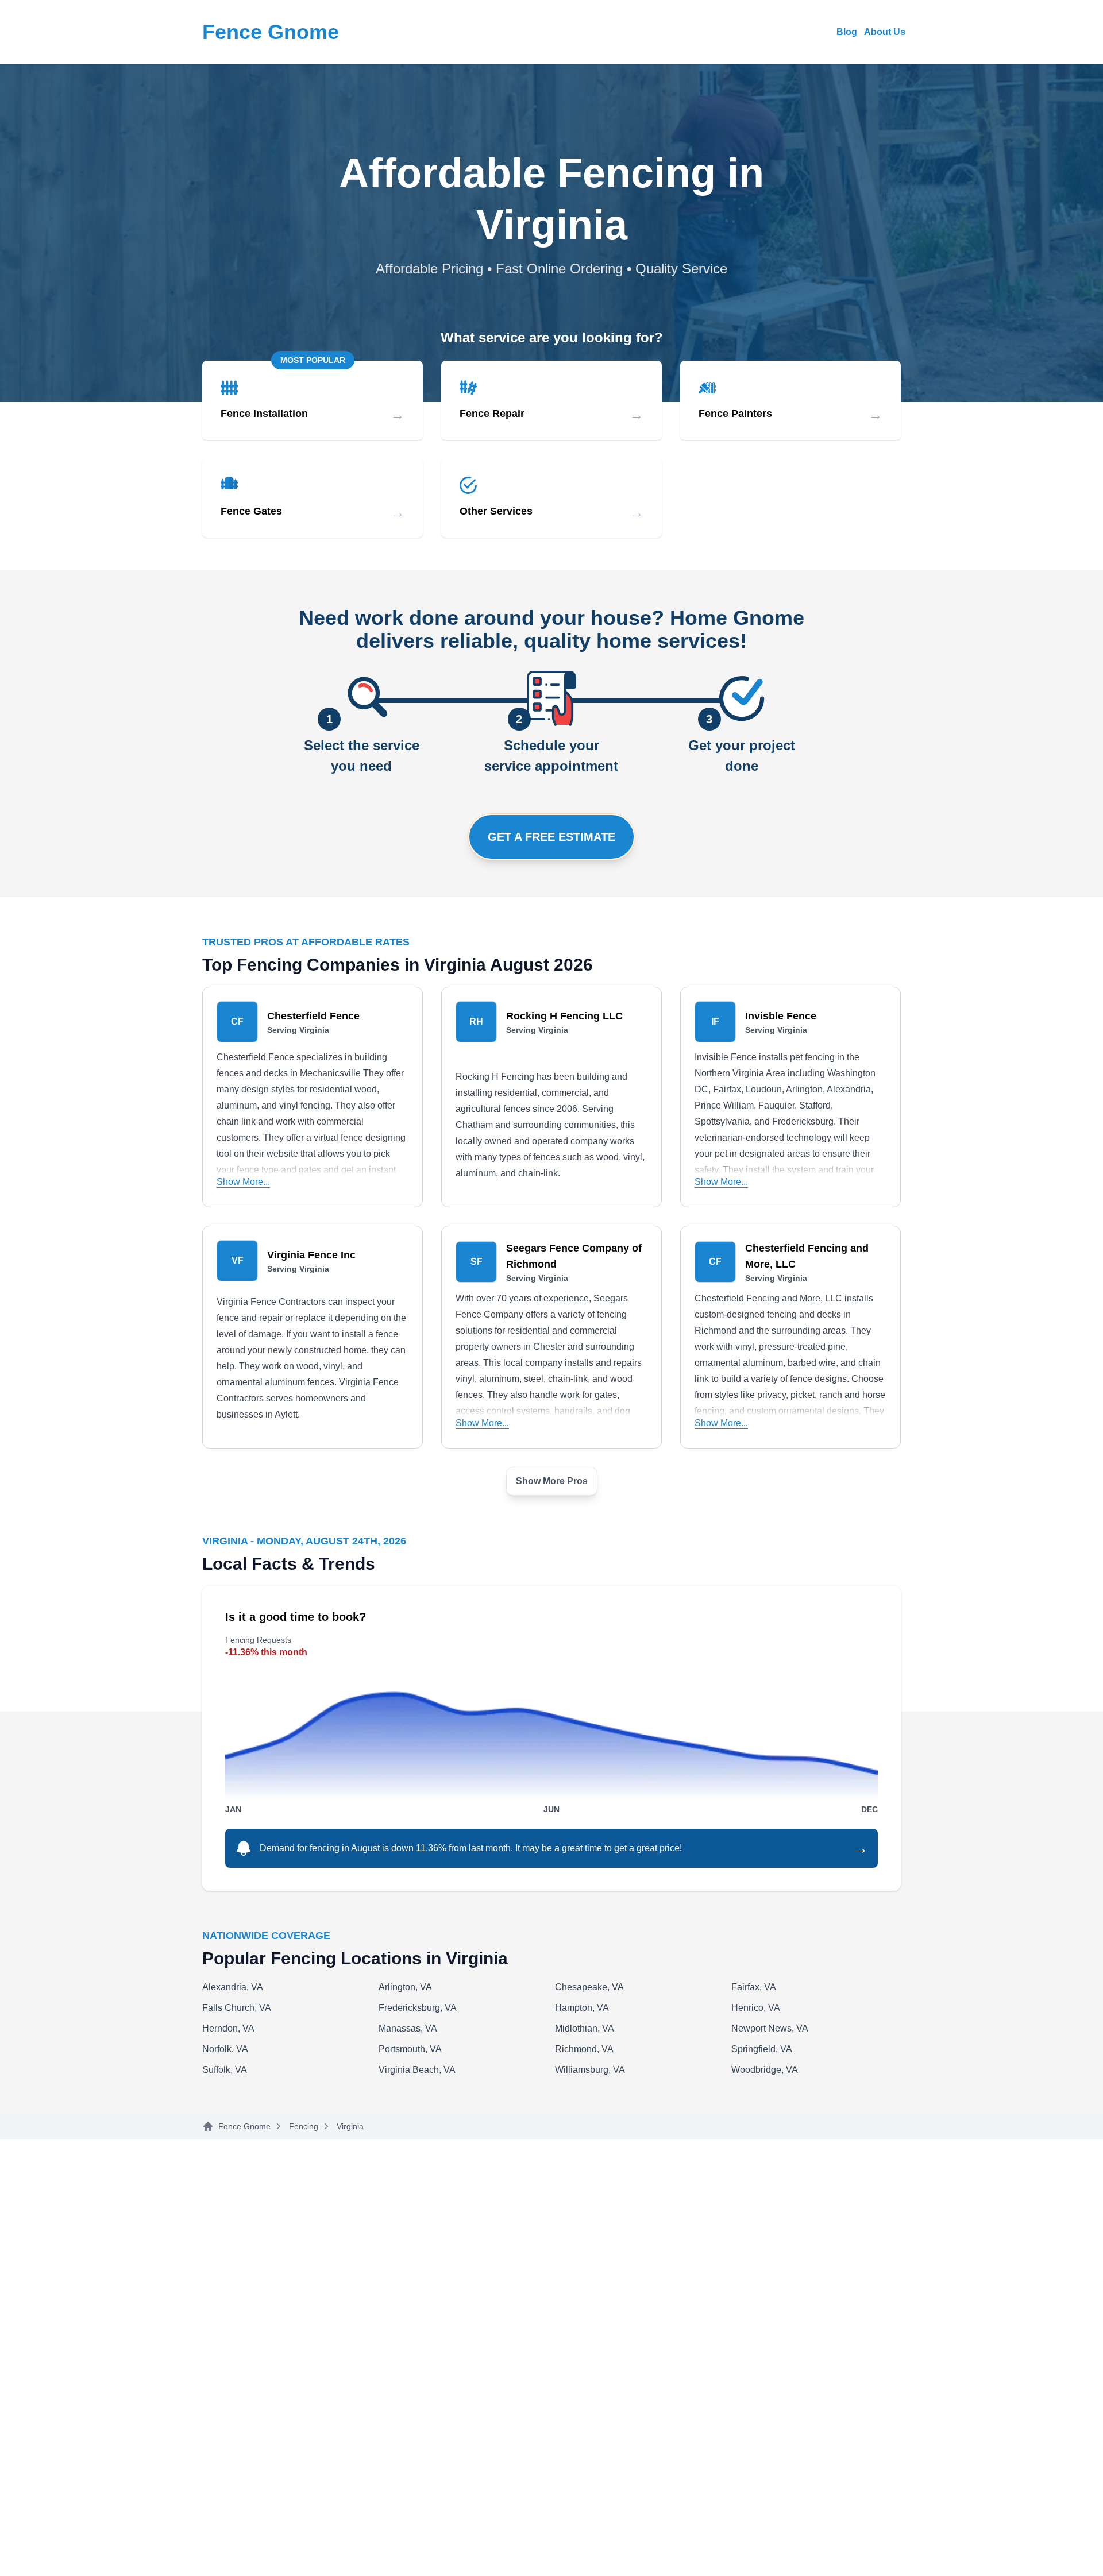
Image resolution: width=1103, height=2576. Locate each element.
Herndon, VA (228, 2028)
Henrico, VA (756, 2008)
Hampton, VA (582, 2008)
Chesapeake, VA (589, 1987)
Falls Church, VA (237, 2008)
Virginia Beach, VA (417, 2070)
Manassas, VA (408, 2028)
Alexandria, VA (233, 1987)
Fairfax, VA (754, 1987)
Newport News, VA (770, 2028)
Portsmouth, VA (410, 2049)
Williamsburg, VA (590, 2070)
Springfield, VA (762, 2049)
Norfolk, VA (225, 2049)
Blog (847, 32)
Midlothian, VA (585, 2028)
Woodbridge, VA (765, 2070)
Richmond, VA (584, 2049)
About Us (885, 32)
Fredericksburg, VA (418, 2008)
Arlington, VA (405, 1987)
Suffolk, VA (225, 2070)
